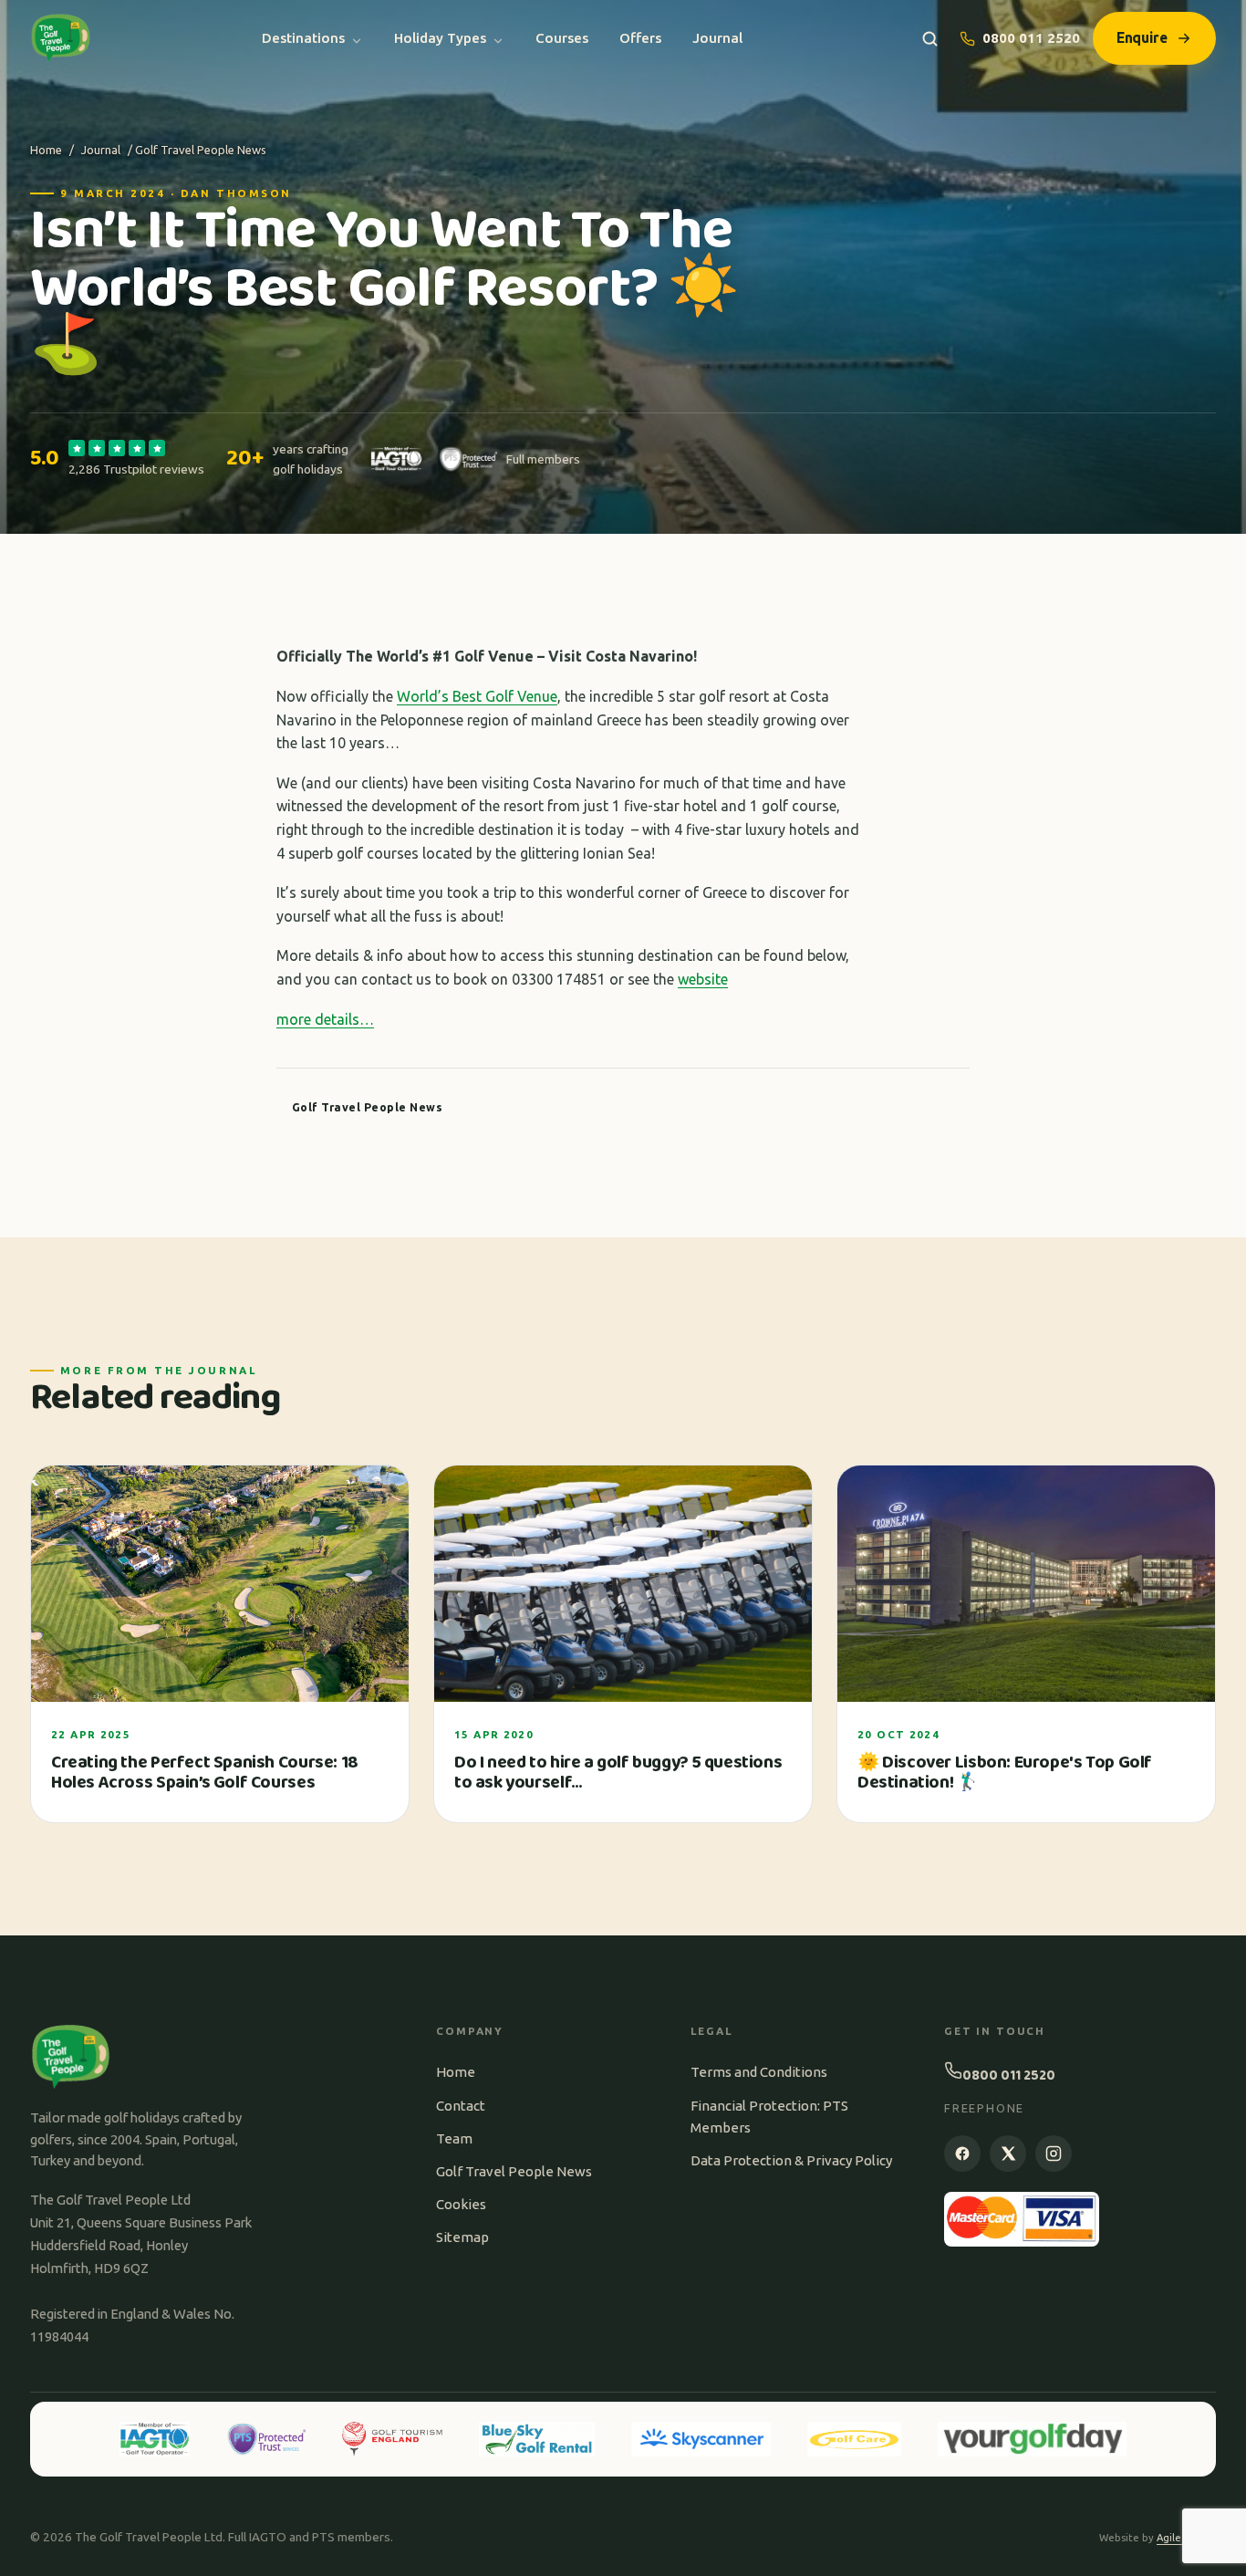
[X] (1008, 2154)
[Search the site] (930, 39)
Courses (562, 38)
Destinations (303, 38)
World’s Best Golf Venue (477, 696)
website (703, 979)
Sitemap (462, 2237)
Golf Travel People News (514, 2171)
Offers (640, 38)
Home (46, 150)
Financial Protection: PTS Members (769, 2117)
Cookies (461, 2204)
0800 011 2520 (1031, 38)
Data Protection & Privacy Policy (791, 2160)
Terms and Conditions (759, 2072)
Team (454, 2138)
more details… (325, 1019)
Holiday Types (440, 38)
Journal (717, 38)
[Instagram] (1054, 2154)
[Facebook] (962, 2154)
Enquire (1142, 37)
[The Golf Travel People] (61, 38)
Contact (461, 2106)
